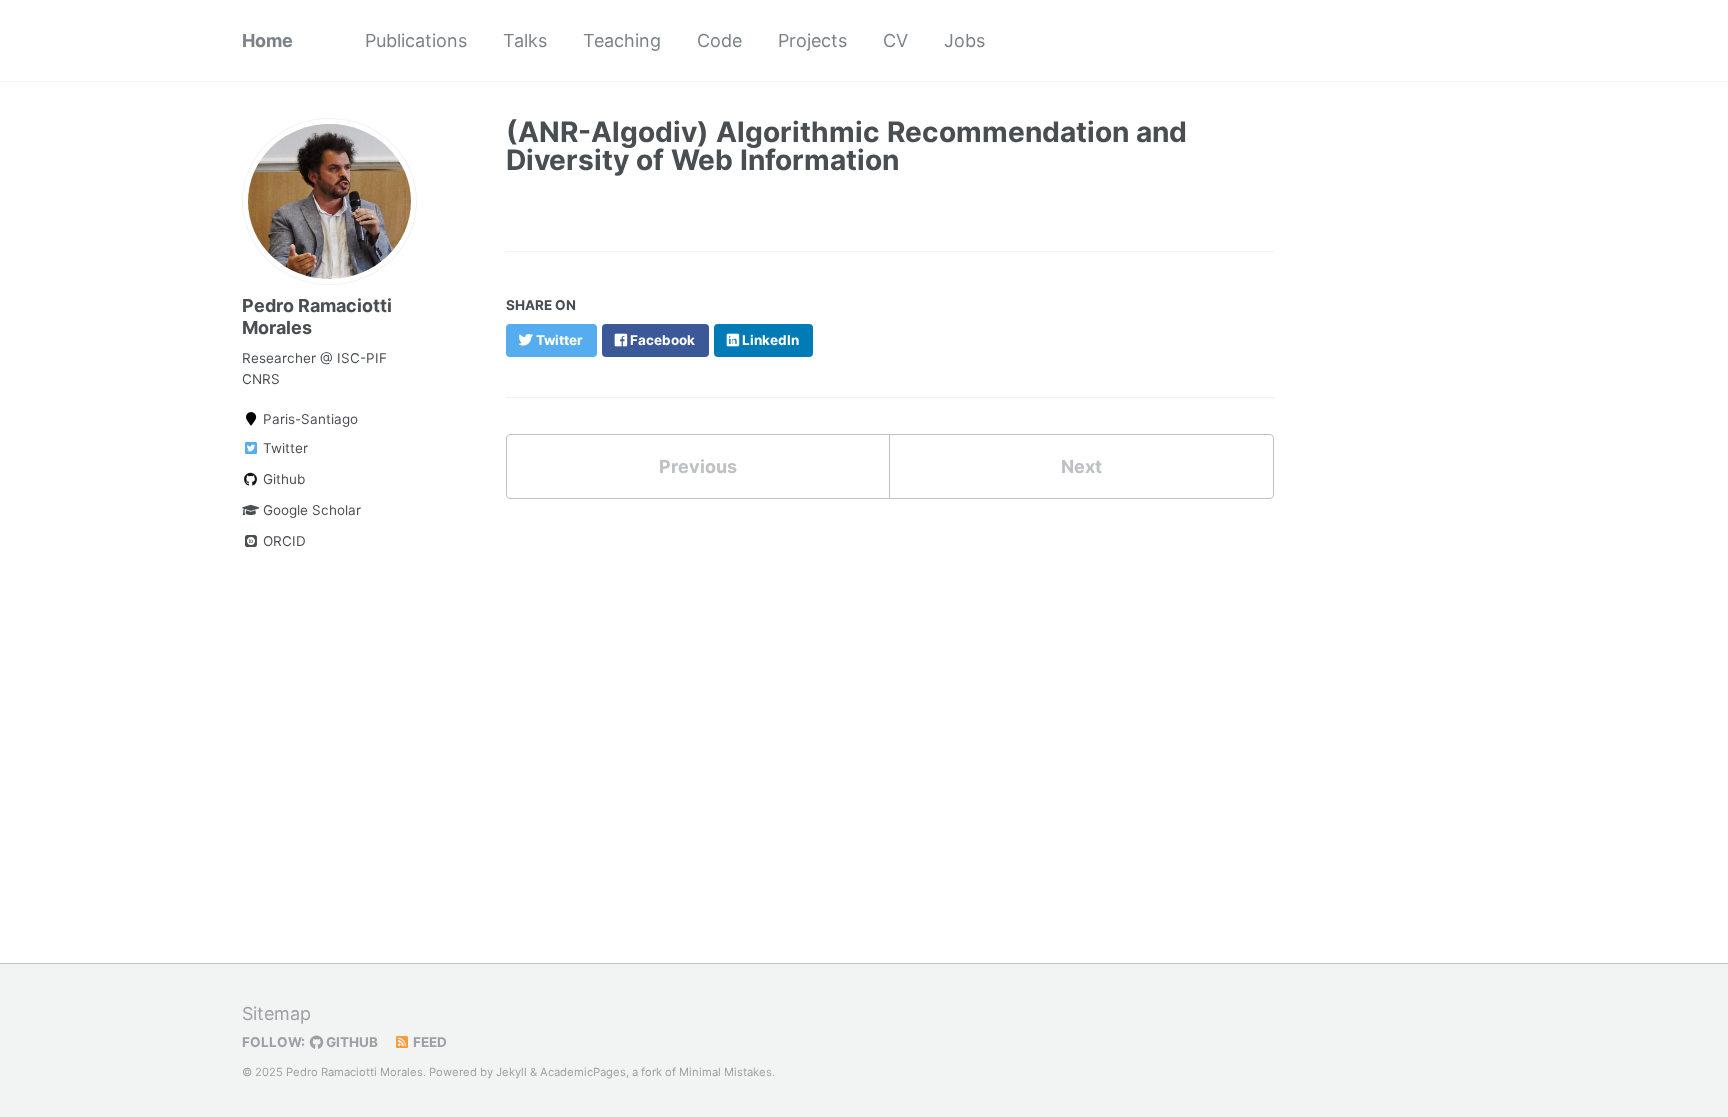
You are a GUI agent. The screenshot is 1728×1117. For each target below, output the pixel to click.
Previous (698, 466)
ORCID (282, 541)
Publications (416, 40)
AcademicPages (583, 1072)
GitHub (350, 1042)
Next (1081, 466)
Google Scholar (310, 510)
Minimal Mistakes (725, 1072)
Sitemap (276, 1013)
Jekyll (511, 1072)
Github (282, 479)
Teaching (622, 40)
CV (895, 40)
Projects (812, 40)
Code (719, 40)
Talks (525, 40)
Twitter (283, 448)
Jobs (964, 40)
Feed (428, 1042)
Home (267, 40)
